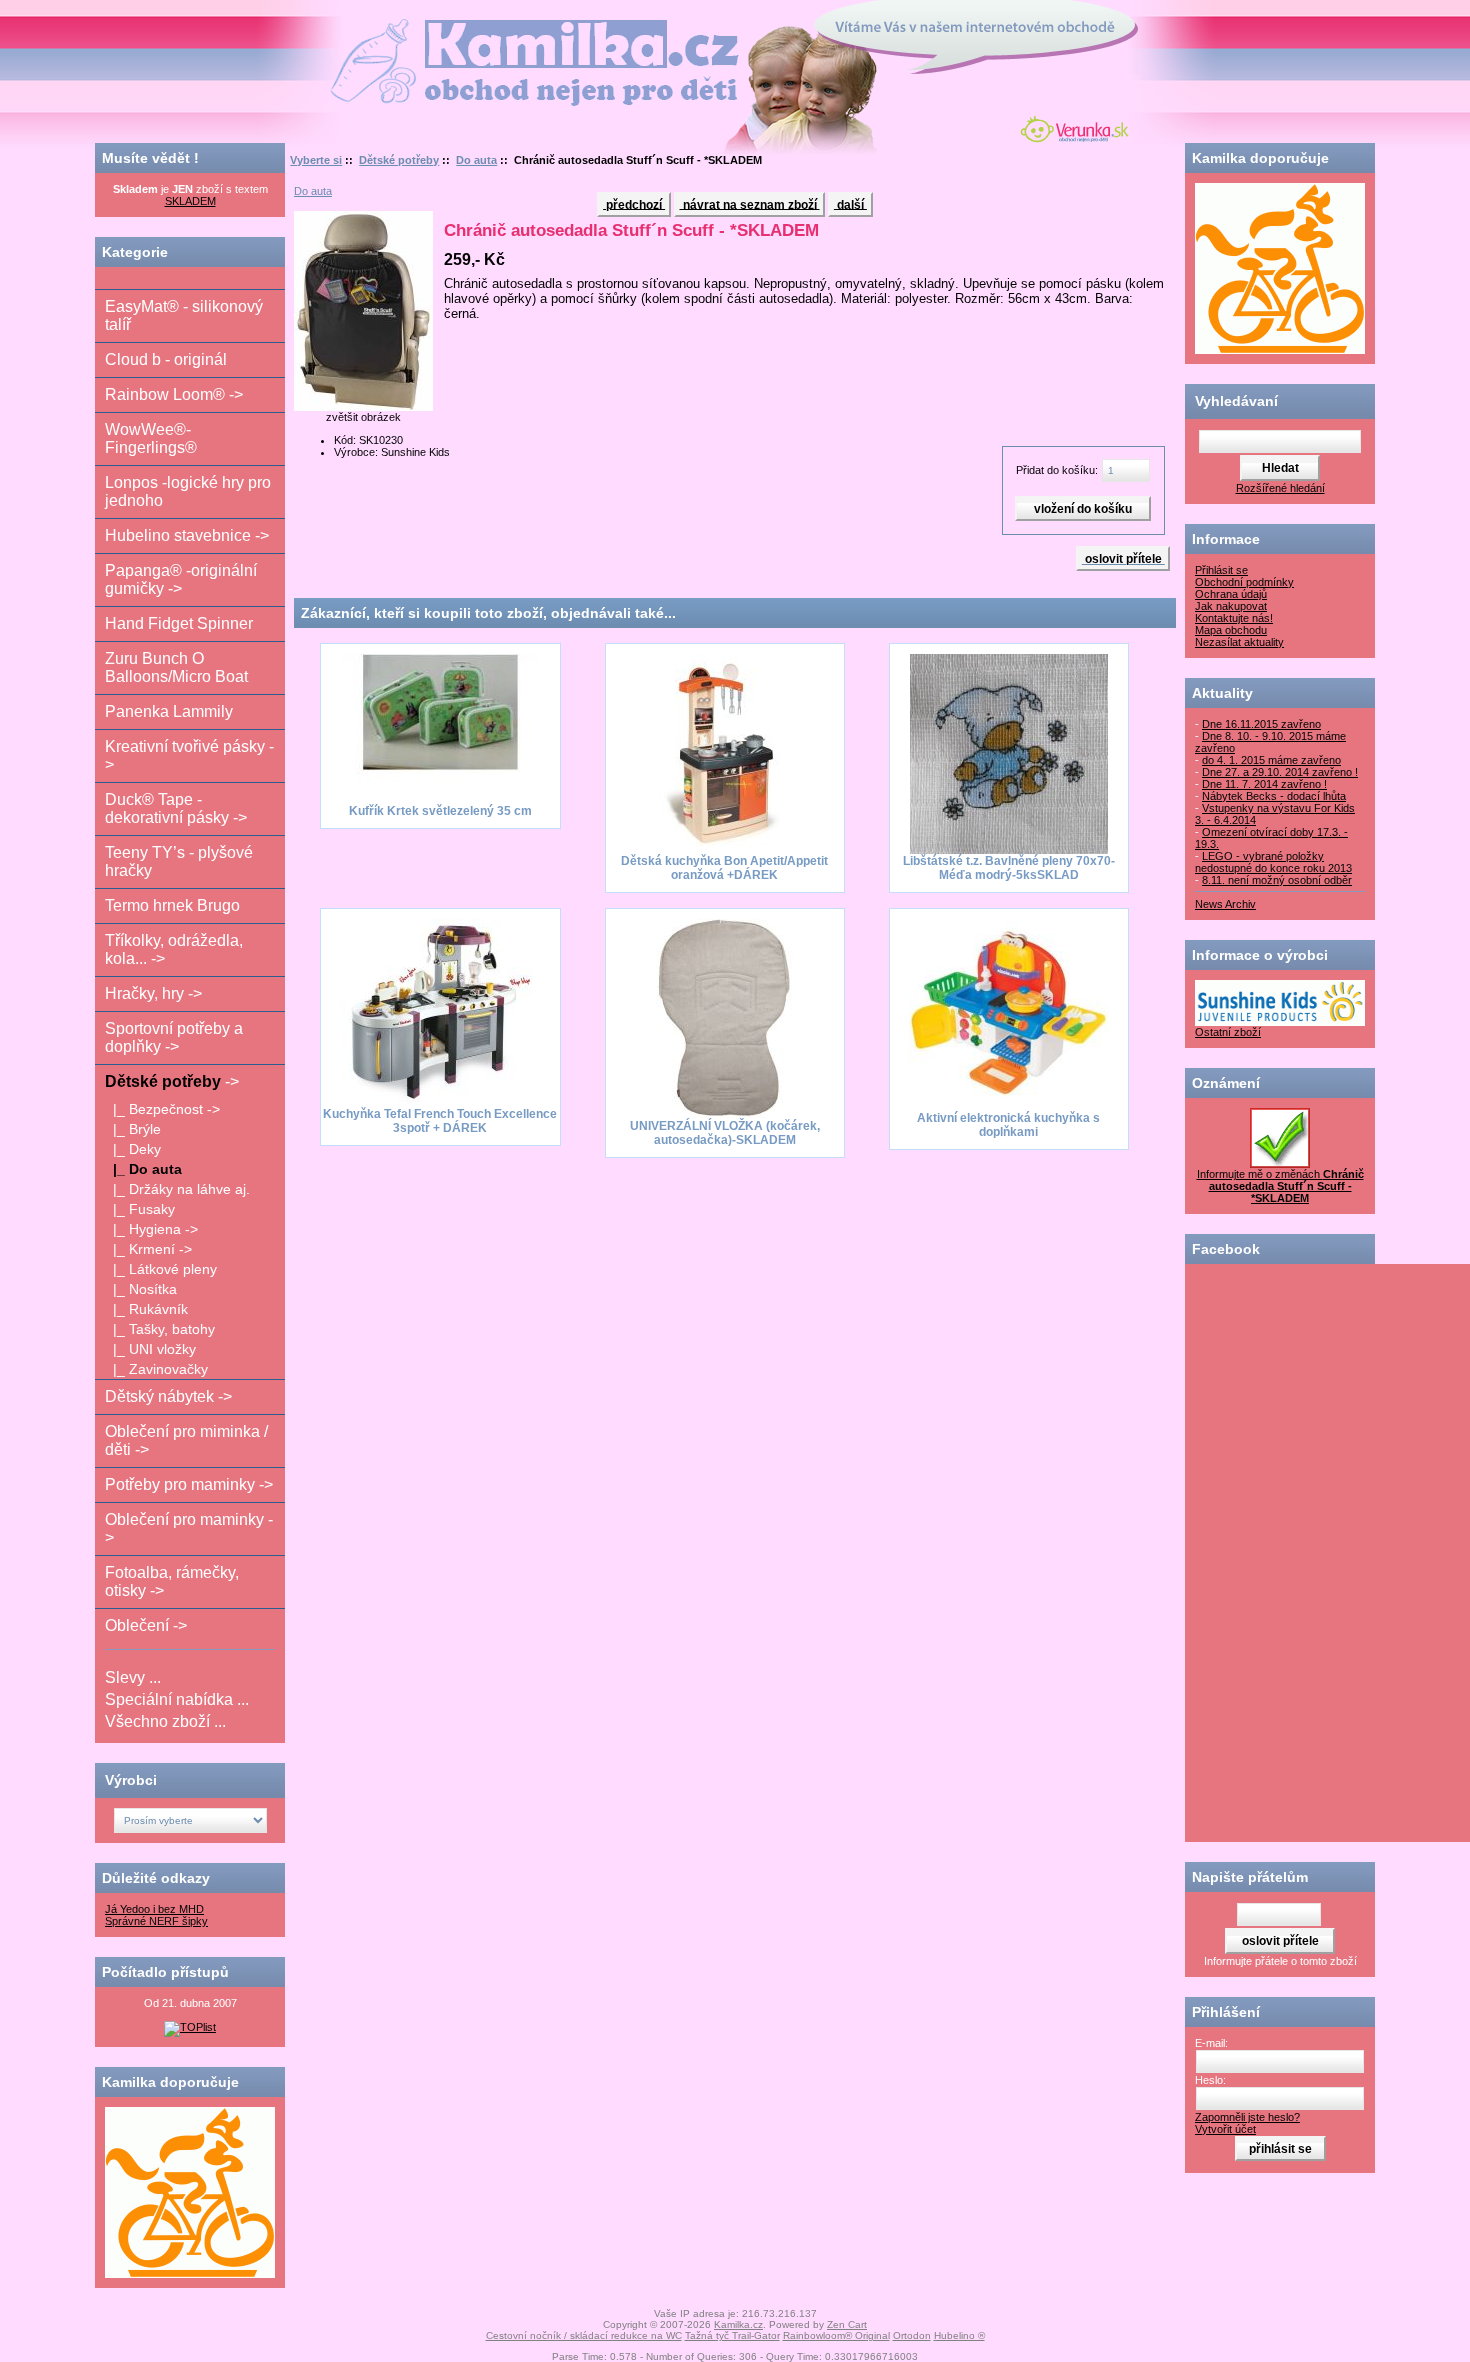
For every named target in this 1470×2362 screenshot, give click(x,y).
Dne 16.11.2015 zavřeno (1261, 724)
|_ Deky (133, 1149)
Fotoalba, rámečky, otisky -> (172, 1581)
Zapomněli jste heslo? (1247, 2117)
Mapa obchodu (1231, 630)
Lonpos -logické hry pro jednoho (188, 491)
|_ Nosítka (141, 1289)
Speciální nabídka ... (177, 1699)
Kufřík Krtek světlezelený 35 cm (440, 811)
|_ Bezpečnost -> (162, 1109)
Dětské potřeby (399, 160)
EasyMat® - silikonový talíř (184, 315)
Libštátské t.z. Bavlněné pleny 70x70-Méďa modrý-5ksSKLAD (1009, 868)
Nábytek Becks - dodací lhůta (1274, 796)
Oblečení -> (146, 1625)
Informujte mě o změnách (1280, 1186)
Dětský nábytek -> (168, 1396)
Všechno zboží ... (165, 1721)
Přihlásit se (1221, 570)
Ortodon (912, 2335)
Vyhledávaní (1236, 401)
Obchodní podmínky (1244, 582)
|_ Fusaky (140, 1209)
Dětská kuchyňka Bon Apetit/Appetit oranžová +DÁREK (724, 868)
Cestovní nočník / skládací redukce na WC (584, 2335)
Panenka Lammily (169, 711)
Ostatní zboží (1228, 1032)
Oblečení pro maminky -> (189, 1528)
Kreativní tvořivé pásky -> (189, 755)
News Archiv (1225, 904)
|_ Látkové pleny (161, 1269)
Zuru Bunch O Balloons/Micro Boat (176, 667)
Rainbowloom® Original (836, 2335)
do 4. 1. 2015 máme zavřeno (1271, 760)
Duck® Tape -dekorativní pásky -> (176, 808)
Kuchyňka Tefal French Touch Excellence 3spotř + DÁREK (440, 1121)
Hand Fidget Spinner (179, 623)
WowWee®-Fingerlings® (151, 438)
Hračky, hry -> (153, 993)
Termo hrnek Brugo (172, 905)
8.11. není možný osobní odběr (1277, 880)
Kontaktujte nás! (1234, 618)
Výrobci (131, 1780)
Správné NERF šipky (156, 1921)
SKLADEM (190, 201)
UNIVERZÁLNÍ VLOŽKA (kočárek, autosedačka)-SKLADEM (725, 1133)
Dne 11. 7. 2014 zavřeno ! (1264, 784)
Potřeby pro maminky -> (189, 1484)
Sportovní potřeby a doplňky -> (174, 1037)
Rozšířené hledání (1280, 488)
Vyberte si (316, 160)
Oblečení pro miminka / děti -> (186, 1440)
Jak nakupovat (1231, 606)
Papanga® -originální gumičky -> (181, 579)
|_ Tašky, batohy (160, 1329)
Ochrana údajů (1231, 594)
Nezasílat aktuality (1239, 642)
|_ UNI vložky (150, 1349)
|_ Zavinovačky (156, 1369)
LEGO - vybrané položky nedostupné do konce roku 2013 (1273, 862)
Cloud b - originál (166, 359)
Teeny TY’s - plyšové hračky (179, 861)
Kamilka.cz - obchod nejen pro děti (458, 28)
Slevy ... (133, 1677)
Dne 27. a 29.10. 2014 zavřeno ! (1280, 772)
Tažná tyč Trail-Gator (732, 2335)
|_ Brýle (133, 1129)
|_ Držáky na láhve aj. (177, 1189)
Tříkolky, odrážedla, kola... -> (174, 949)
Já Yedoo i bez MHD (154, 1909)
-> (172, 1081)
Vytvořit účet (1225, 2129)
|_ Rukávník (146, 1309)
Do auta (476, 160)
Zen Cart (847, 2324)
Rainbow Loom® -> (174, 394)
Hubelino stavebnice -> (187, 535)
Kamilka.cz (738, 2324)
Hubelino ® (959, 2335)
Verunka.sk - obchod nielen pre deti (1070, 127)
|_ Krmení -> (148, 1249)
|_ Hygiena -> (151, 1229)
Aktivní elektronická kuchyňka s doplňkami (1008, 1125)
